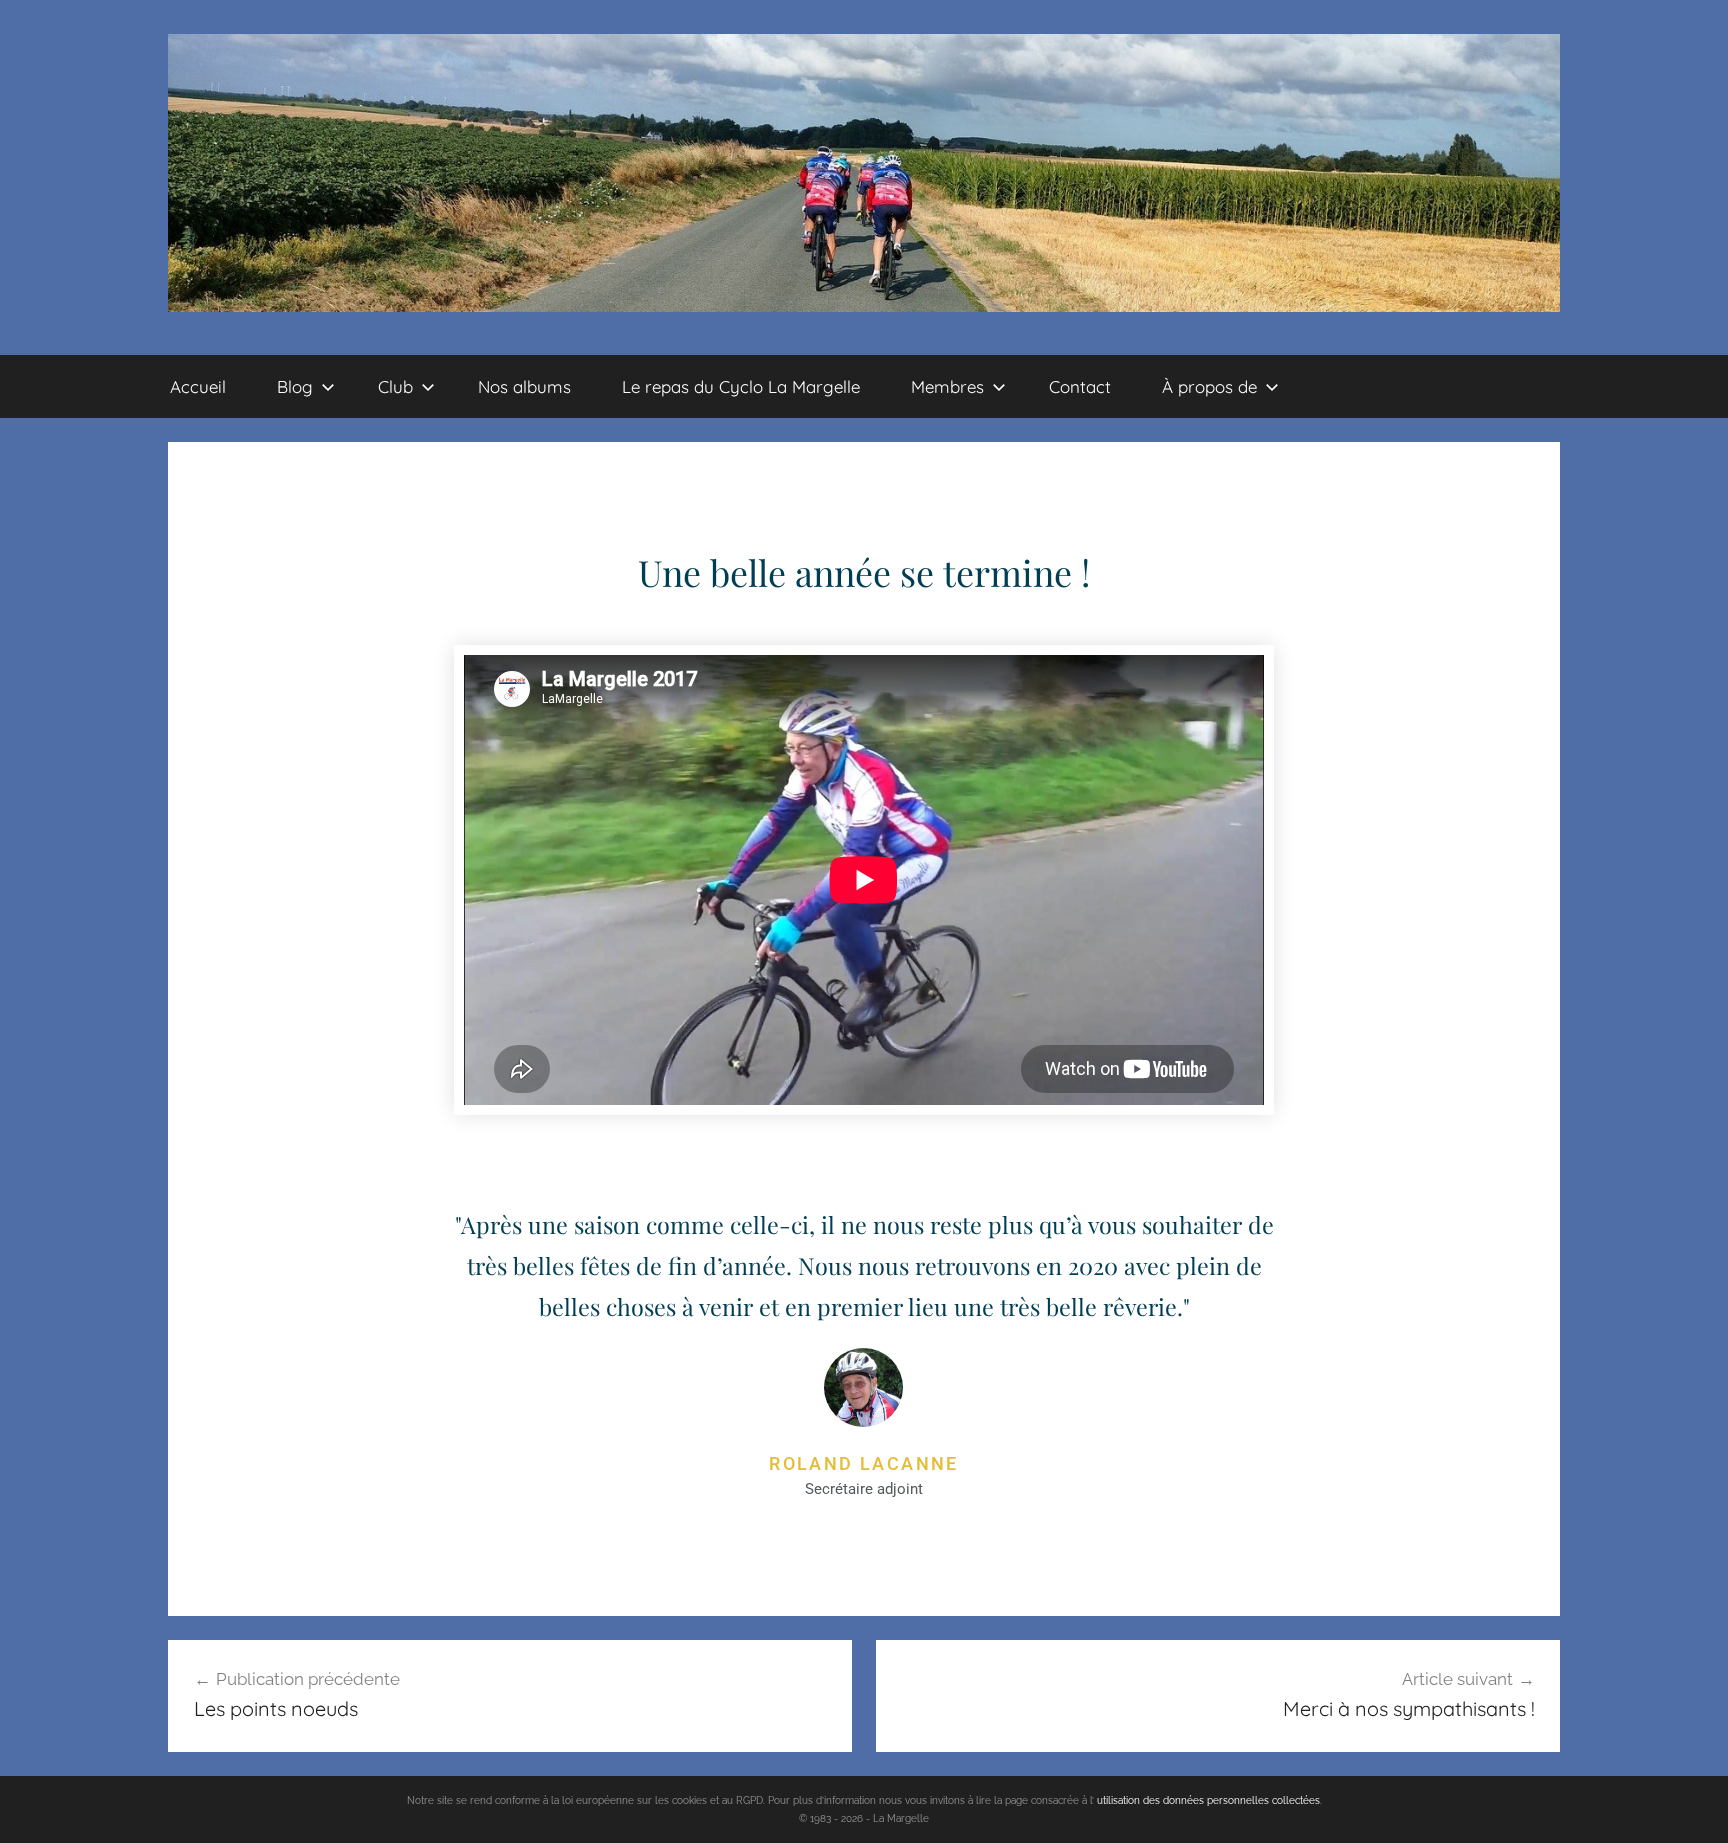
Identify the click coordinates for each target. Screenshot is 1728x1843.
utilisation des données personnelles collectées (1208, 1800)
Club (395, 386)
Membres (947, 386)
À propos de (1209, 386)
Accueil (198, 386)
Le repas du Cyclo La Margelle (741, 386)
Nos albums (524, 386)
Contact (1080, 386)
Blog (295, 386)
